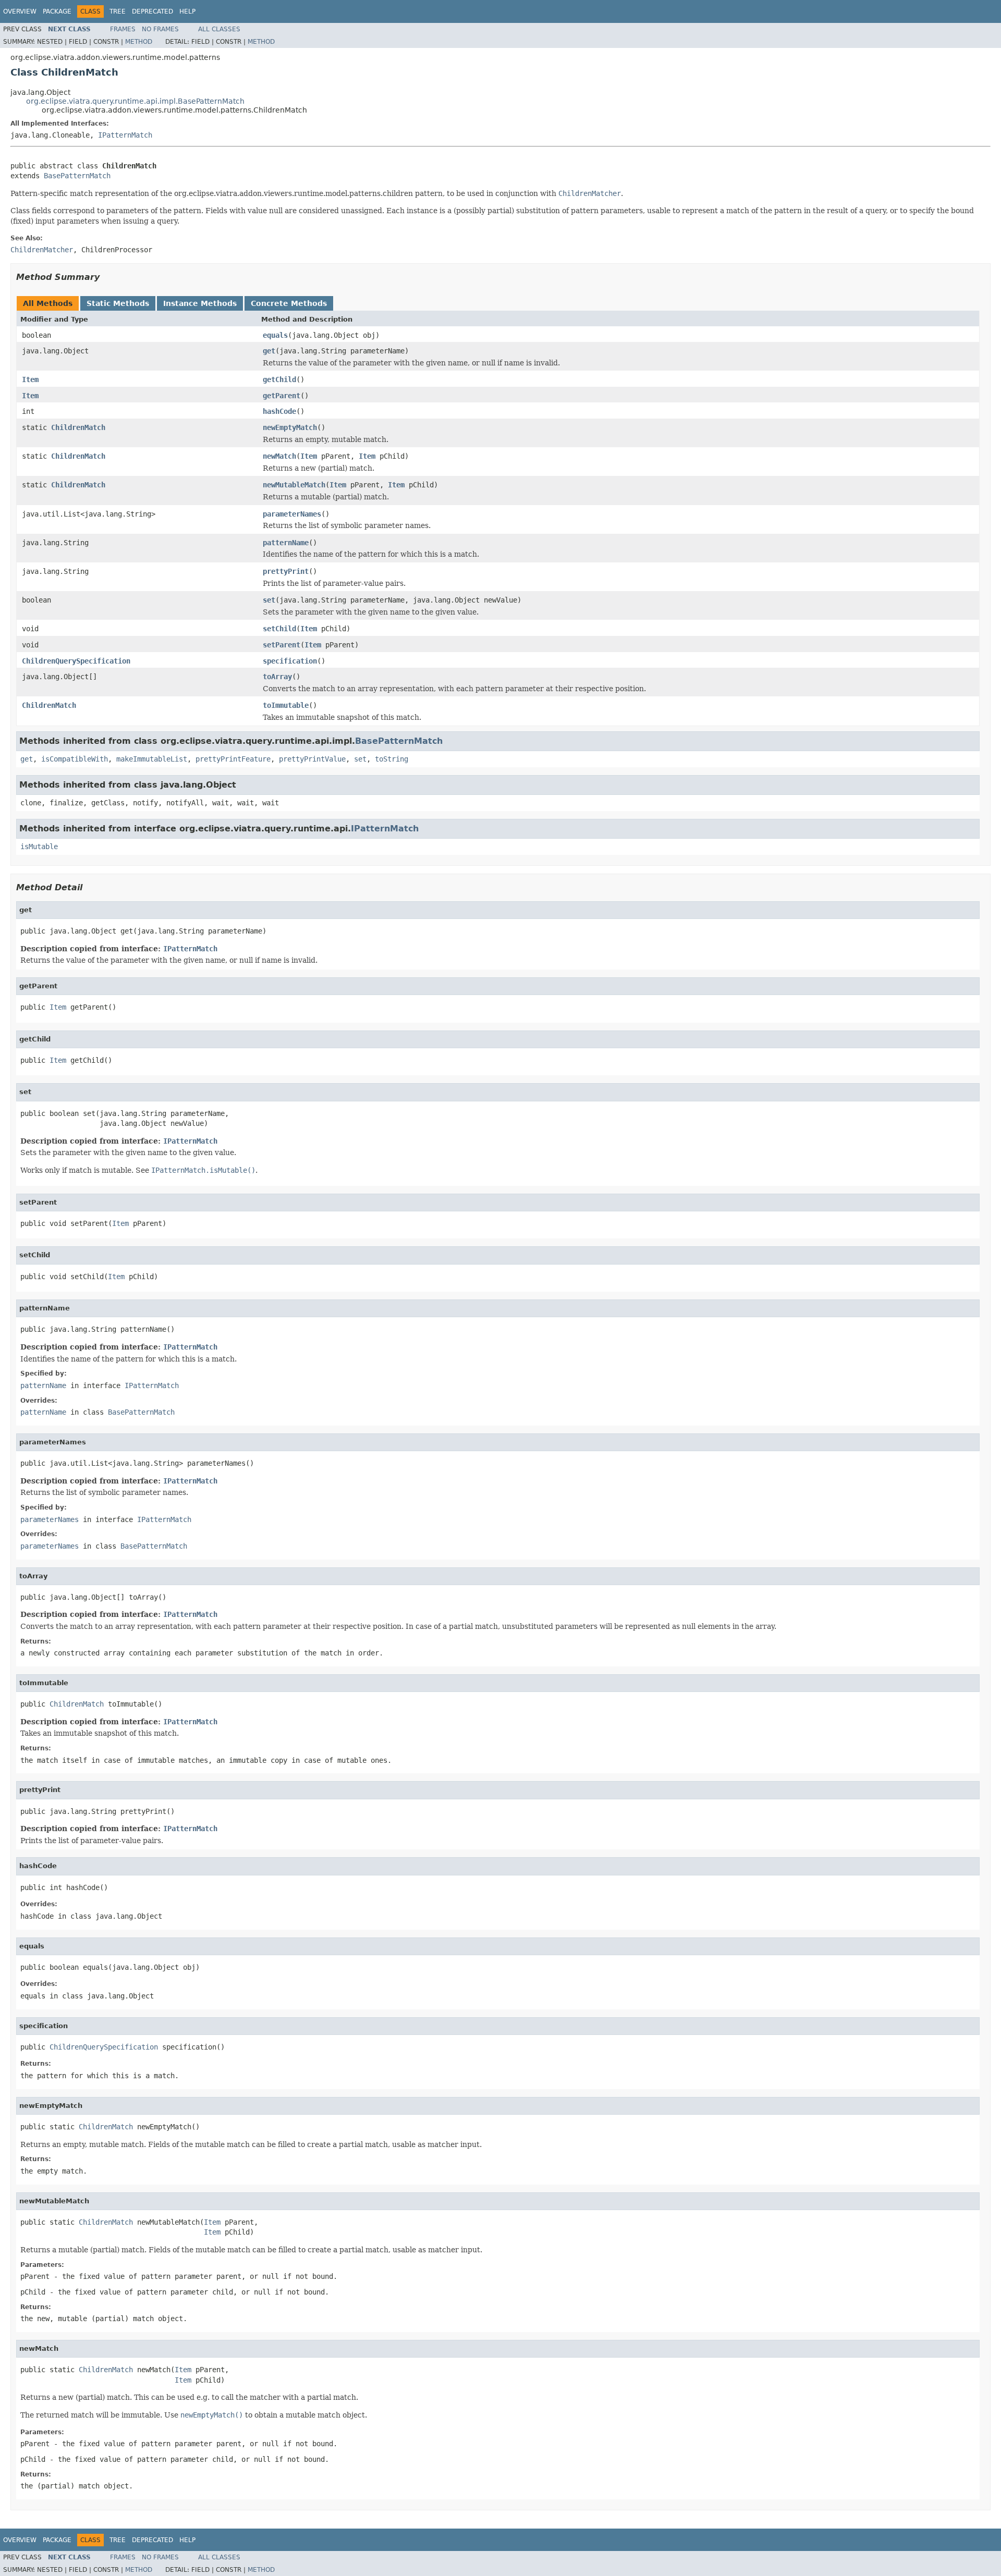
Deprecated (152, 11)
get (269, 351)
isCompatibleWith (75, 759)
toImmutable (286, 705)
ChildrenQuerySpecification (76, 661)
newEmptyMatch (290, 427)
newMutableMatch (294, 485)
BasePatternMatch (77, 176)
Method (139, 42)
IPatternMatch (125, 135)
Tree (118, 11)
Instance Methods (200, 303)
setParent (282, 645)
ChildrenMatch (78, 427)
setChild (279, 629)
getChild (279, 379)
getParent (282, 396)
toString (392, 759)
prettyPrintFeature (233, 759)
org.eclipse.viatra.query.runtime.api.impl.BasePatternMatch (135, 101)
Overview (20, 11)
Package (57, 11)
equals (275, 335)
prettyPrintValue (312, 759)
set (269, 600)
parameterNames (292, 514)
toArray (277, 677)
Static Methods (118, 303)
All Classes (219, 29)
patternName (286, 543)
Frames (123, 29)
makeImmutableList (152, 759)
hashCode (279, 411)
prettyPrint (286, 571)
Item (30, 379)
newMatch (279, 456)
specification (290, 661)
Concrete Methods (289, 303)
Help (187, 11)
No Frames (160, 29)
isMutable (39, 847)
